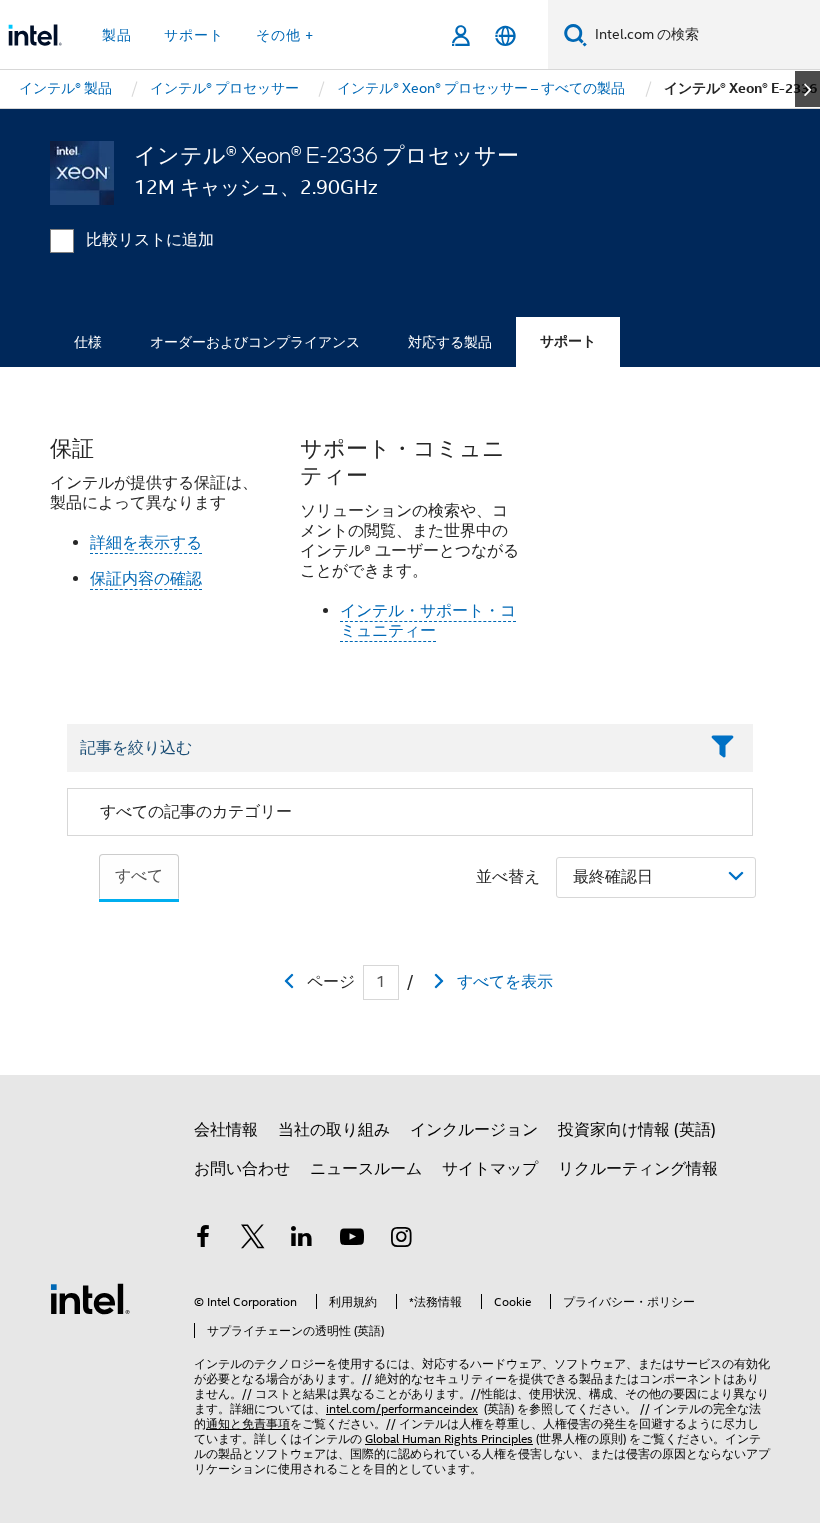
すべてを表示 (505, 982)
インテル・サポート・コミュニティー (428, 621)
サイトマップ (490, 1169)
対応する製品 (450, 342)
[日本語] (505, 35)
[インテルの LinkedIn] (302, 1240)
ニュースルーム (366, 1169)
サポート (568, 341)
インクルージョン (474, 1130)
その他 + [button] (285, 35)
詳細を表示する (146, 543)
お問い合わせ (242, 1169)
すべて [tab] (139, 876)
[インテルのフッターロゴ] (90, 1298)
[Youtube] (352, 1240)
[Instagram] (401, 1240)
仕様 (88, 342)
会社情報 (226, 1130)
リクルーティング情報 (638, 1169)
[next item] (807, 89)
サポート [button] (194, 35)
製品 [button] (117, 35)
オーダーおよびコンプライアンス (255, 342)
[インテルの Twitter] (253, 1240)
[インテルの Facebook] (203, 1240)
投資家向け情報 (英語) (637, 1130)
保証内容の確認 (146, 579)
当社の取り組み (334, 1130)
